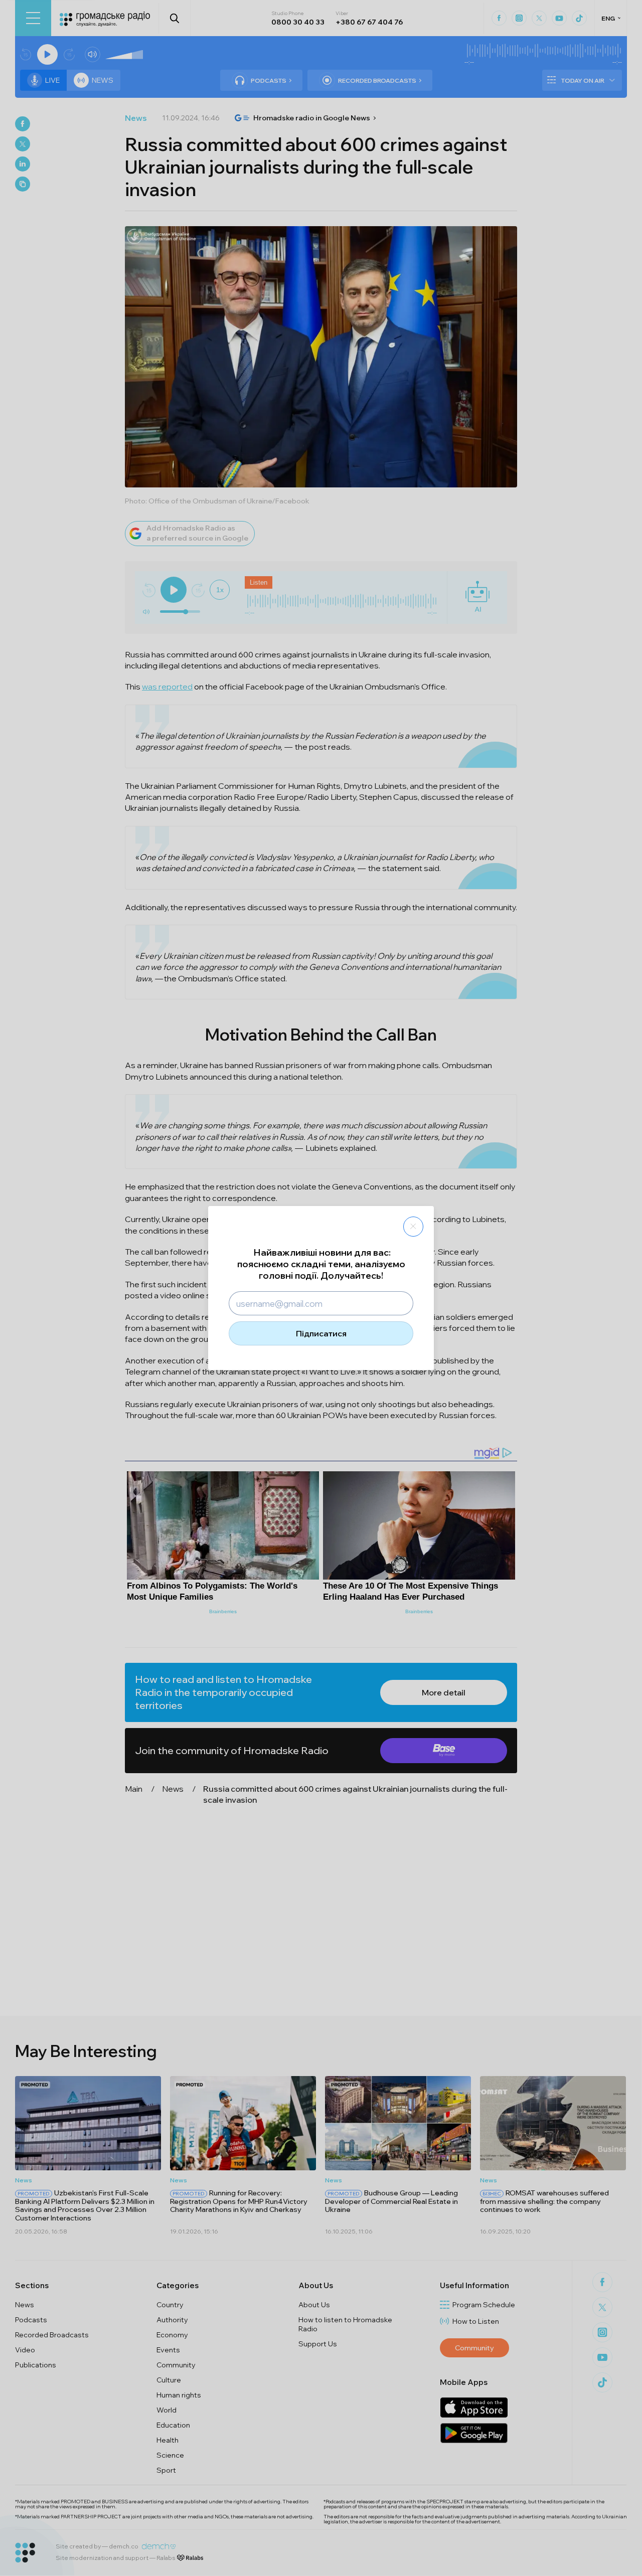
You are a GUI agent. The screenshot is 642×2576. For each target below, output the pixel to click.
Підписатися (321, 1333)
